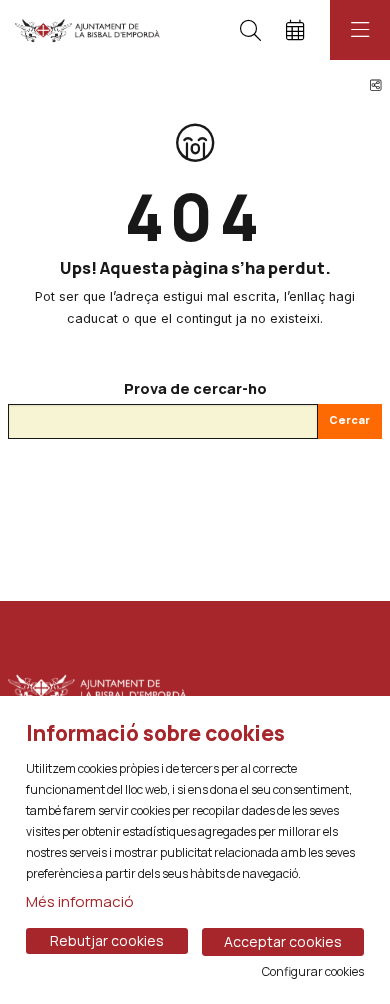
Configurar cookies (313, 972)
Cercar (349, 420)
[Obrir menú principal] (360, 30)
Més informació (80, 901)
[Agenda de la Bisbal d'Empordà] (87, 30)
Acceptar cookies (283, 941)
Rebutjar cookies (107, 940)
